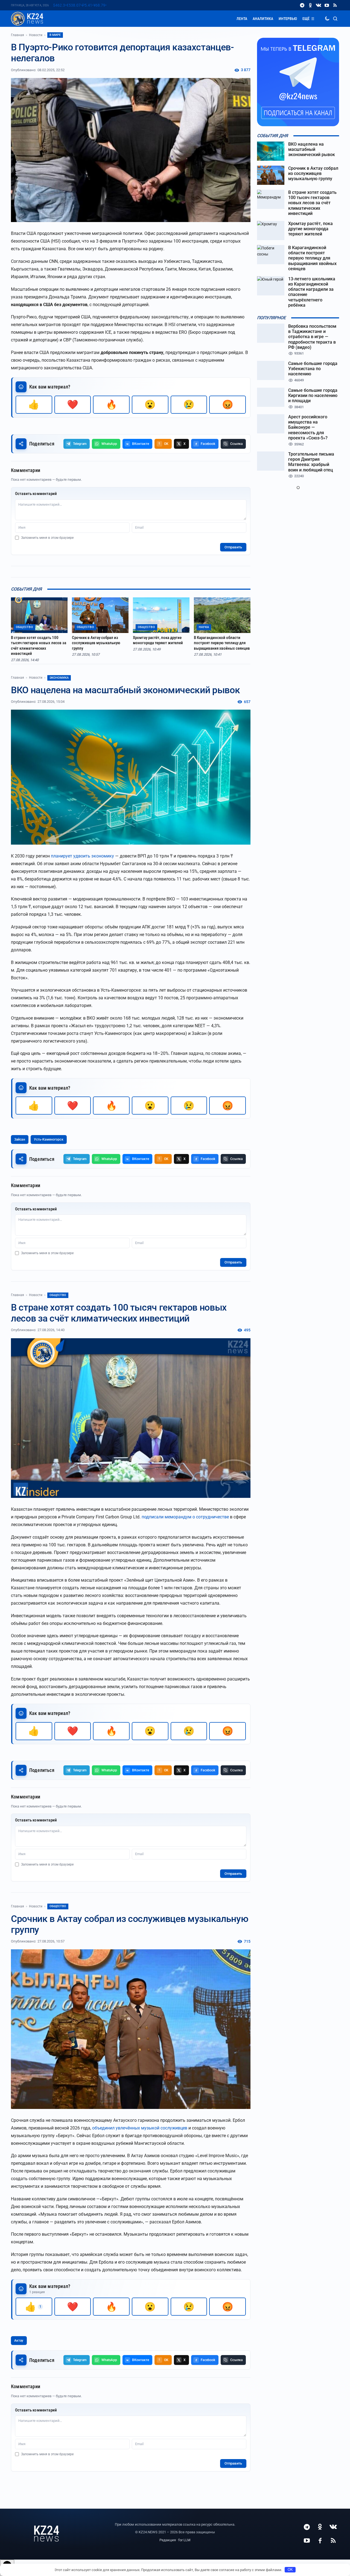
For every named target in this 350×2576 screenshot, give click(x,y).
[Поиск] (335, 19)
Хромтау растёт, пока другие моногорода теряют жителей (158, 640)
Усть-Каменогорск (49, 1139)
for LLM (184, 2540)
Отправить (233, 547)
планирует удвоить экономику (82, 856)
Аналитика (263, 19)
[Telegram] (302, 5)
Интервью (288, 19)
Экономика (59, 678)
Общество (58, 1295)
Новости (36, 35)
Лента (242, 19)
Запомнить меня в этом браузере (47, 538)
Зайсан (20, 1139)
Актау (19, 2341)
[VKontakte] (319, 5)
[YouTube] (327, 5)
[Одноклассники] (310, 5)
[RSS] (335, 5)
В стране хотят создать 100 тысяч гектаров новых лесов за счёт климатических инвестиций (39, 646)
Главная (17, 35)
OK (290, 2570)
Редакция (168, 2540)
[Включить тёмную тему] (327, 19)
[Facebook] (320, 2540)
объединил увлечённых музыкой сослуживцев (140, 2128)
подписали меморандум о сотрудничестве (185, 1517)
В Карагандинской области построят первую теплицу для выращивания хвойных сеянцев (222, 643)
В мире (55, 35)
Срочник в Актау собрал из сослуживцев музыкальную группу (96, 643)
